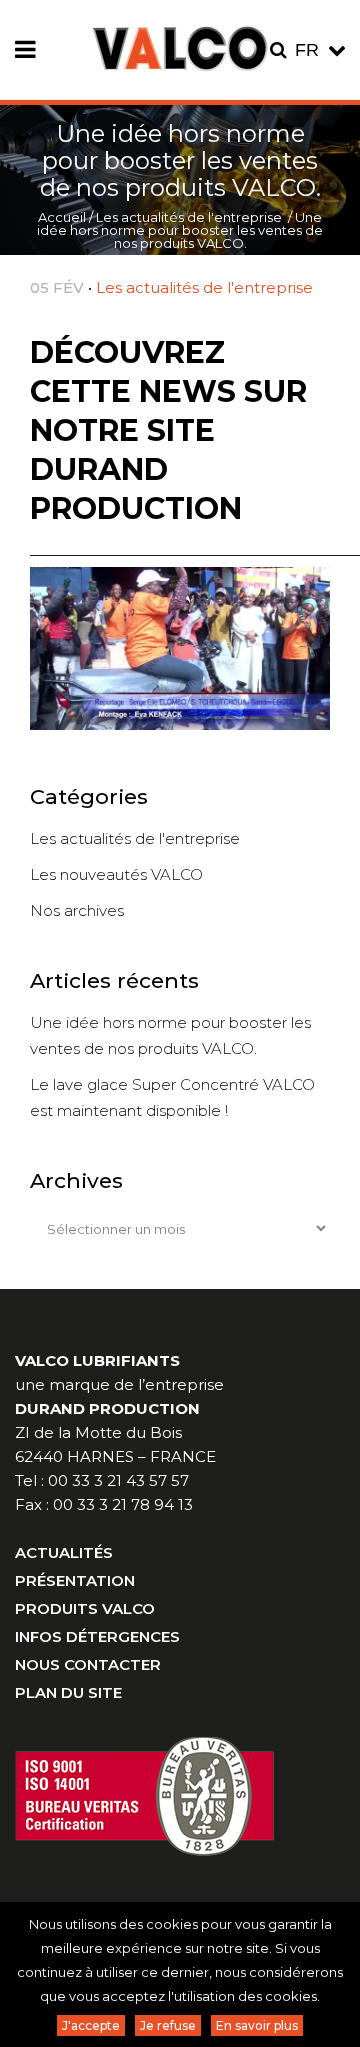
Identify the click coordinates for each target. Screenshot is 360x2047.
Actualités (64, 1552)
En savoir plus (257, 2025)
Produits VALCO (85, 1608)
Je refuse (168, 2025)
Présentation (75, 1580)
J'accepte (91, 2025)
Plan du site (68, 1692)
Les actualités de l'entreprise (189, 217)
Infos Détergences (97, 1636)
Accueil (62, 217)
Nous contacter (88, 1664)
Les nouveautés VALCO (116, 874)
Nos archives (77, 910)
